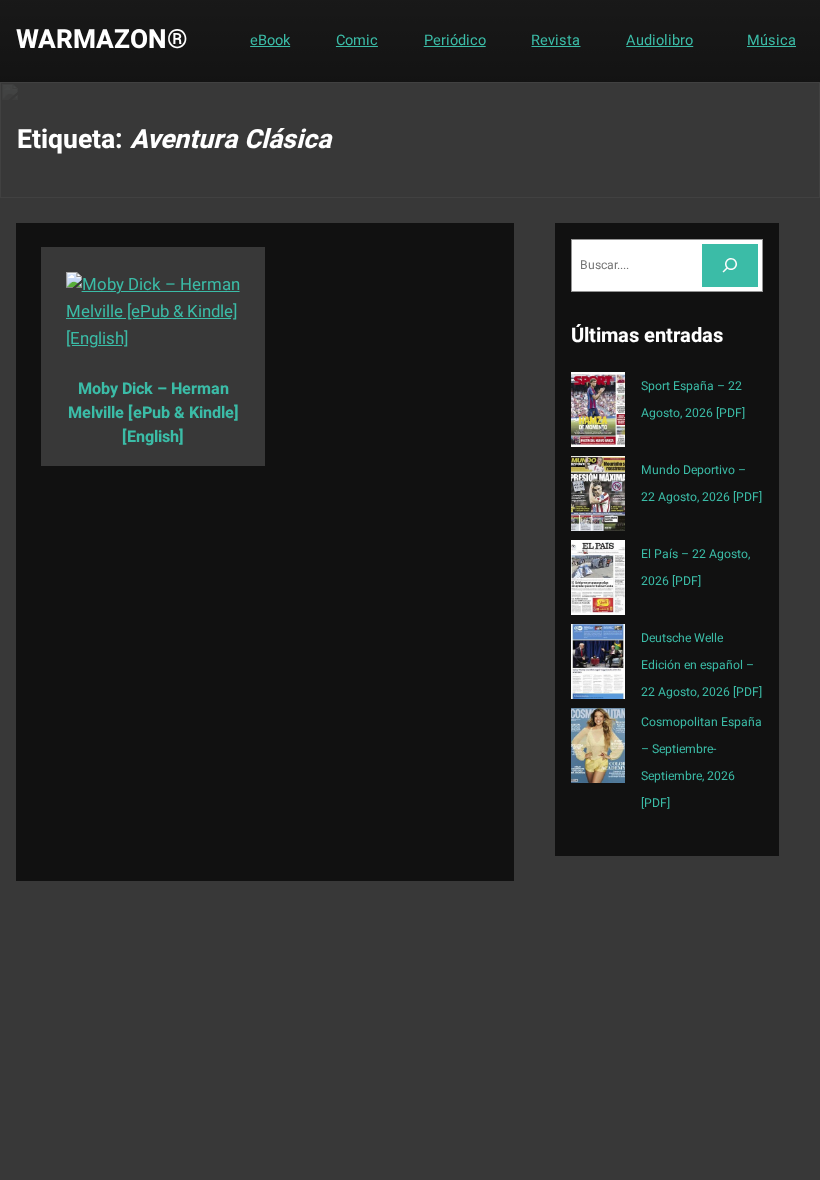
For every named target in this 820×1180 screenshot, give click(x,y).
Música (771, 40)
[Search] (730, 265)
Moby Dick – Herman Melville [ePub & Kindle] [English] (153, 413)
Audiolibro (659, 40)
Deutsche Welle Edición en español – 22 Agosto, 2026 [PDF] (701, 665)
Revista (555, 40)
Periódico (455, 40)
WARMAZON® (102, 40)
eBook (270, 40)
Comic (357, 40)
